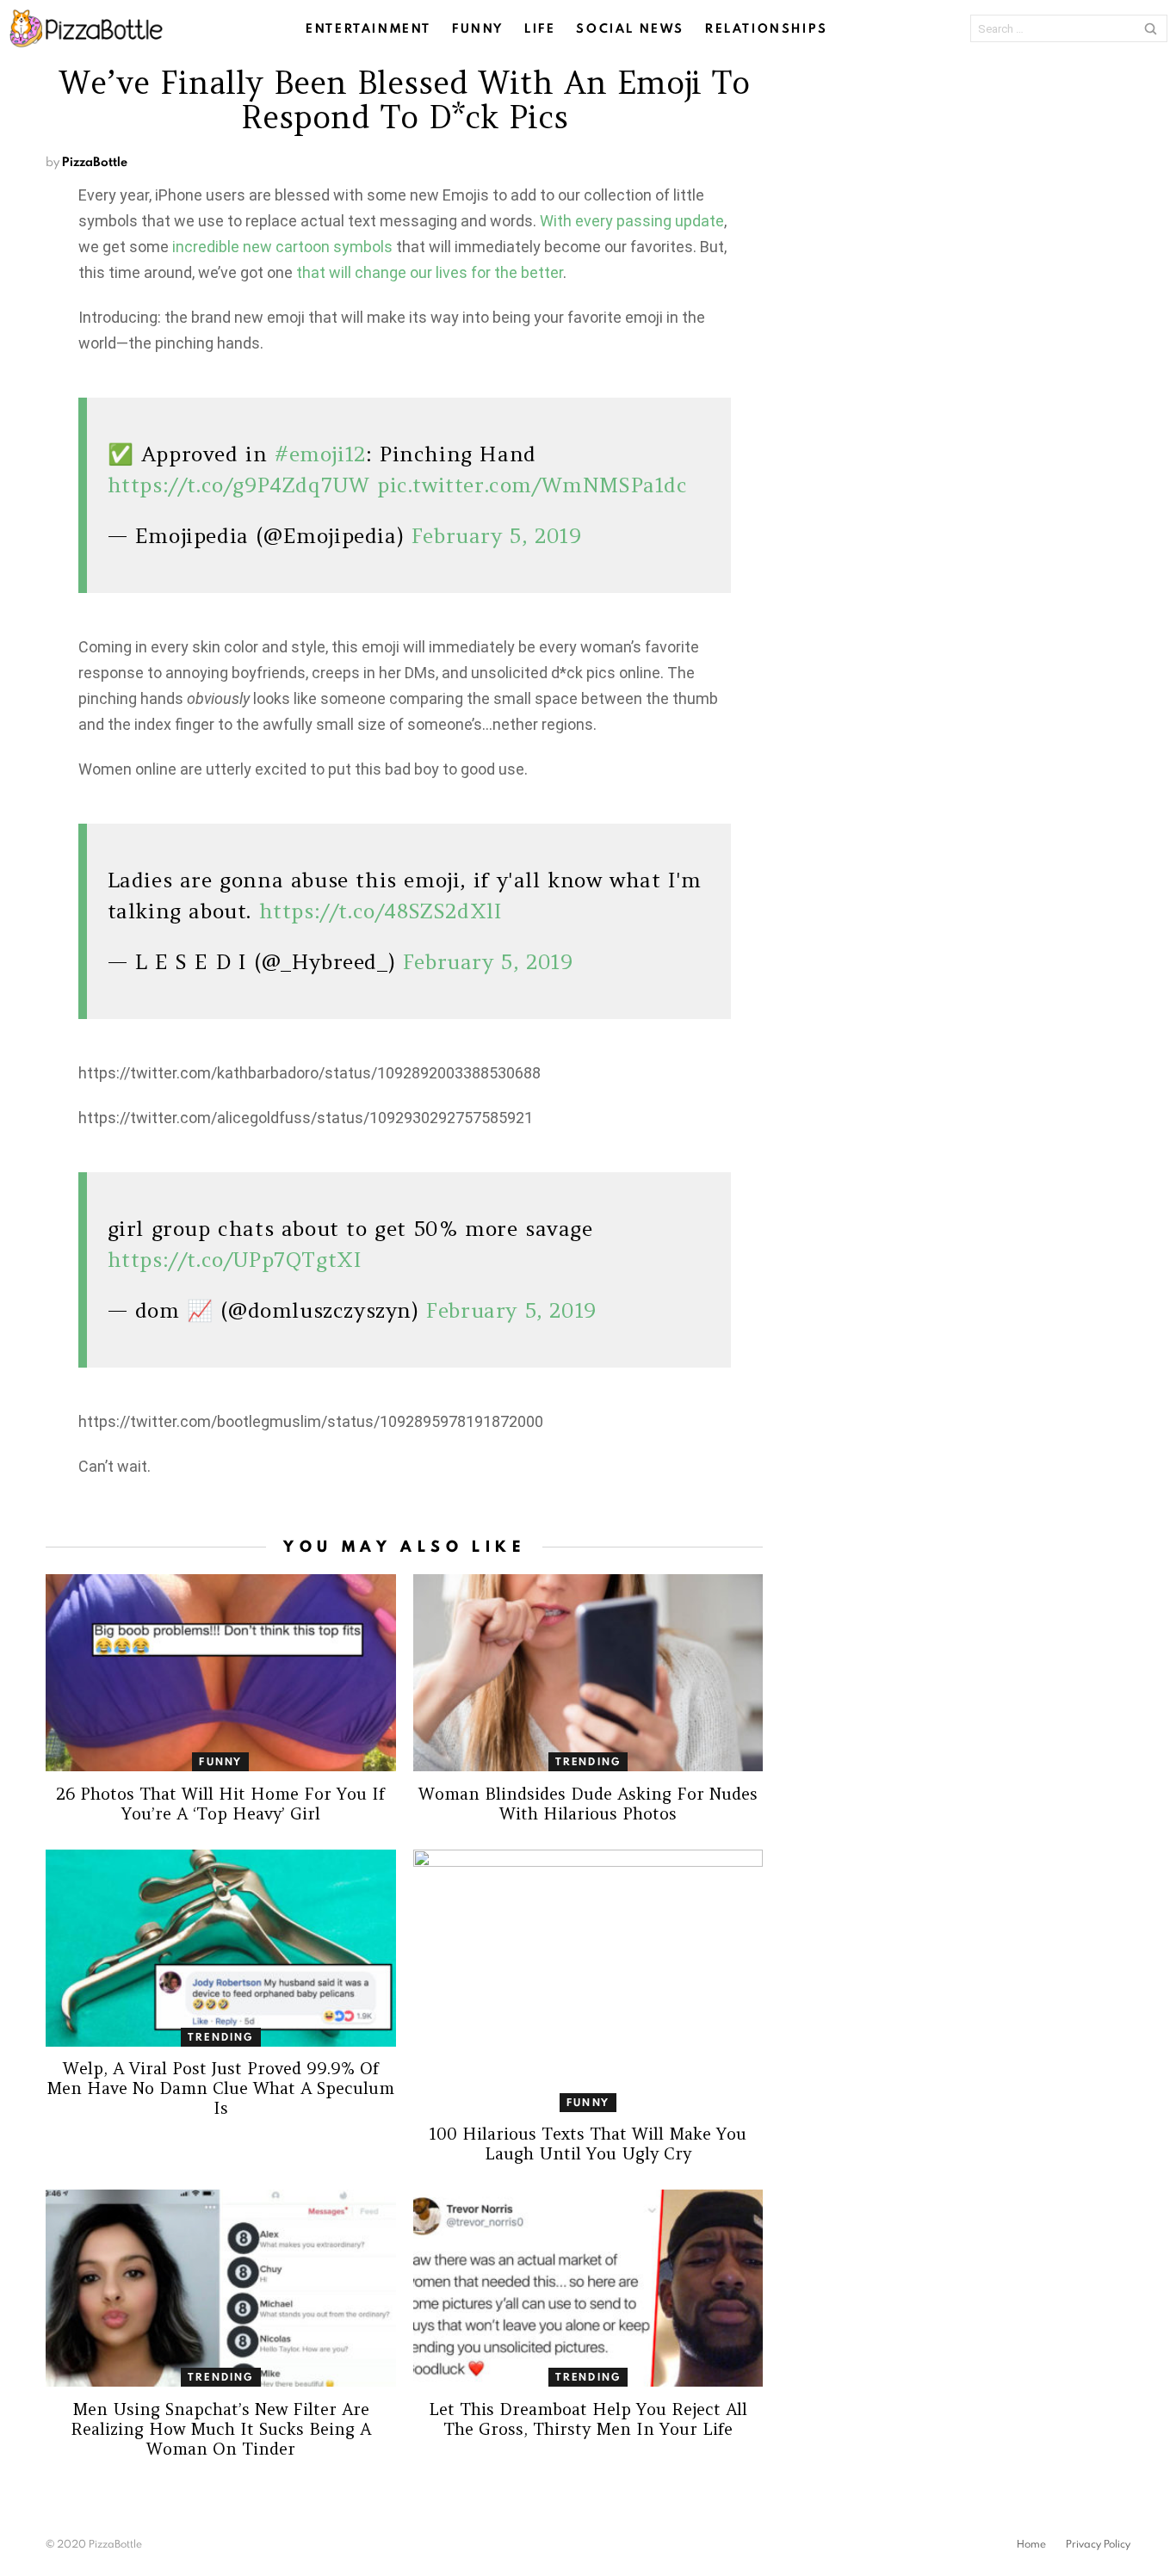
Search (1150, 28)
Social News (630, 28)
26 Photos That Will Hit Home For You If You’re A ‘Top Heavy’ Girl (220, 1804)
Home (1031, 2544)
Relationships (767, 28)
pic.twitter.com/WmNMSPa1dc (532, 485)
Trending (588, 1761)
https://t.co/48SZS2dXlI (381, 911)
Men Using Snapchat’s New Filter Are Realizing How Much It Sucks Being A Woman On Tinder (221, 2429)
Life (540, 28)
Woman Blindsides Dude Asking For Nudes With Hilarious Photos (588, 1804)
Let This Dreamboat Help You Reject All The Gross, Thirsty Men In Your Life (588, 2419)
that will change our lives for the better (430, 272)
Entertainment (368, 28)
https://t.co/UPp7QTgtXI (235, 1260)
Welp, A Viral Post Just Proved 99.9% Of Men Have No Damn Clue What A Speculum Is (220, 2088)
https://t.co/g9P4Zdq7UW (239, 485)
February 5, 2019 (497, 536)
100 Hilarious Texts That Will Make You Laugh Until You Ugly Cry (588, 2144)
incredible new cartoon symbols (282, 247)
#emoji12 (320, 454)
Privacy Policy (1098, 2544)
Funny (478, 28)
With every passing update (632, 221)
